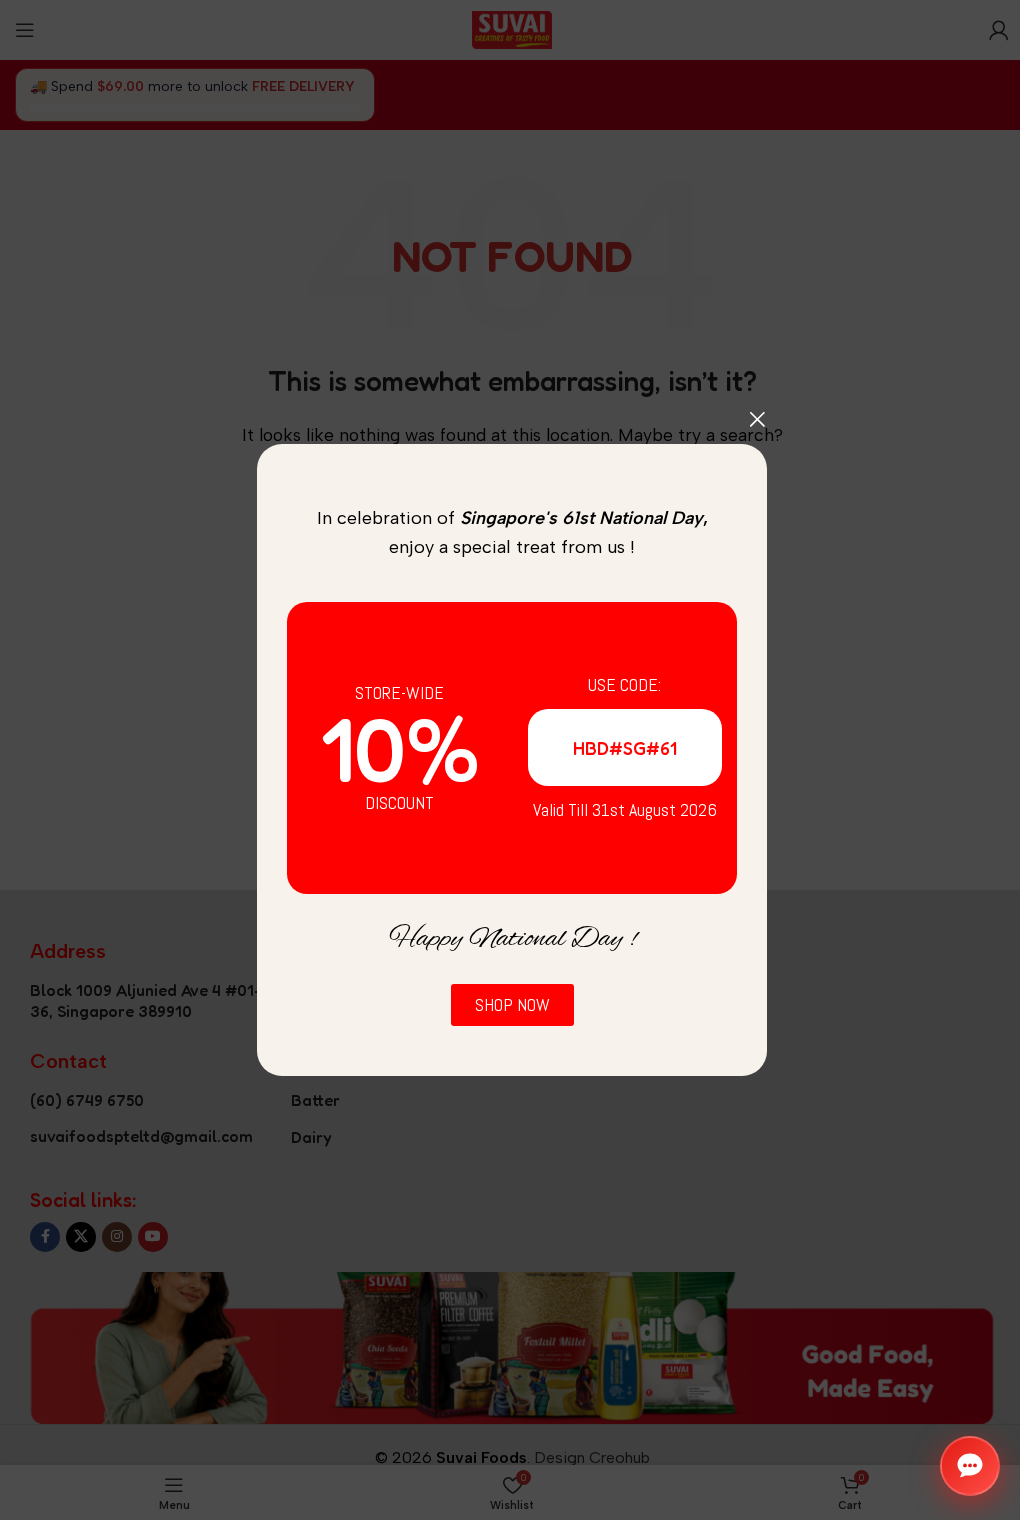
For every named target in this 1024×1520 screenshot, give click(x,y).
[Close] (757, 419)
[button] (970, 1466)
